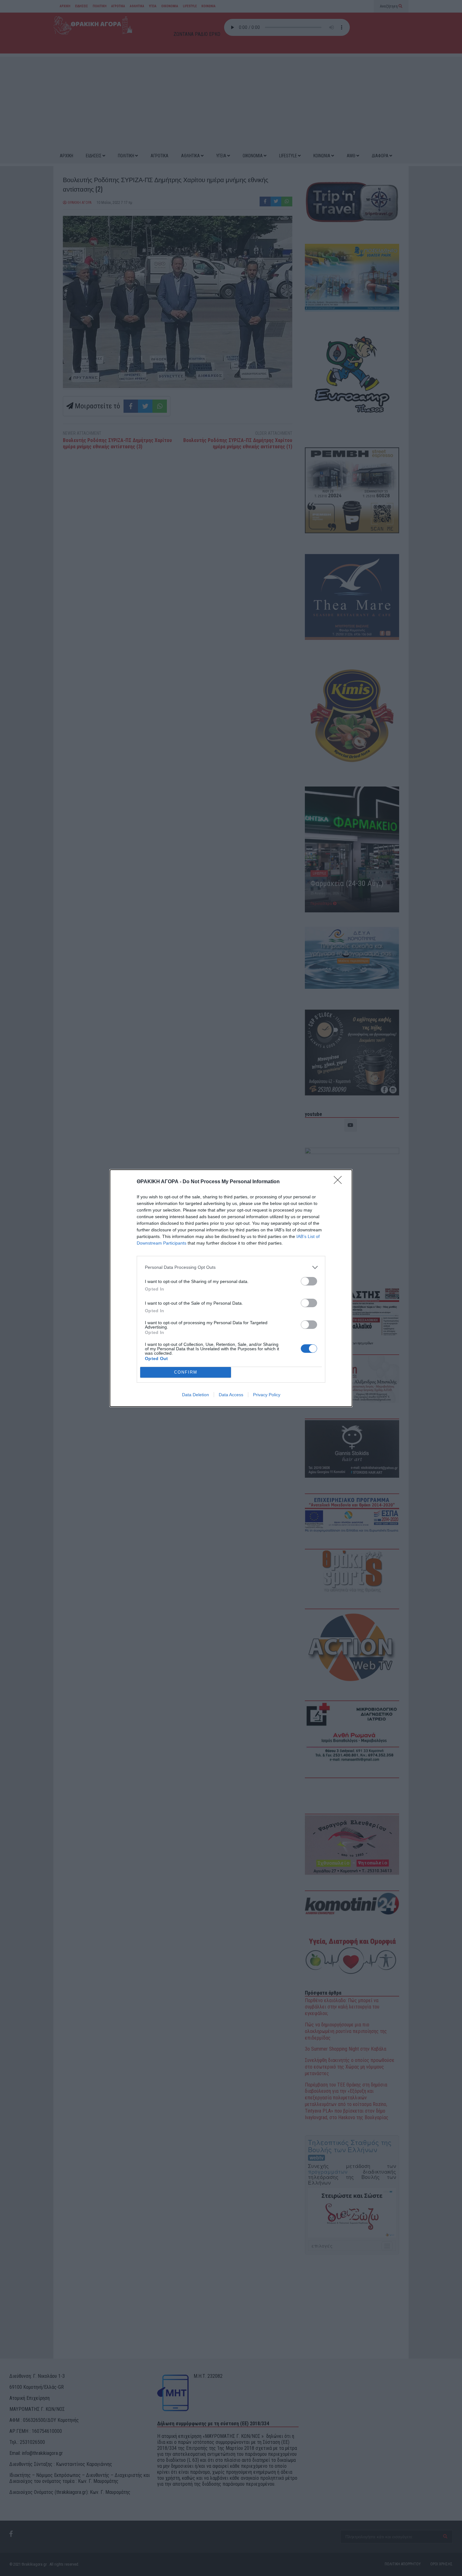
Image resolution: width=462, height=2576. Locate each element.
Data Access (231, 1395)
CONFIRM (186, 1372)
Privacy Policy (267, 1395)
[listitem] (231, 1267)
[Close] (340, 1182)
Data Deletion (195, 1395)
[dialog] (231, 1288)
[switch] (309, 1281)
